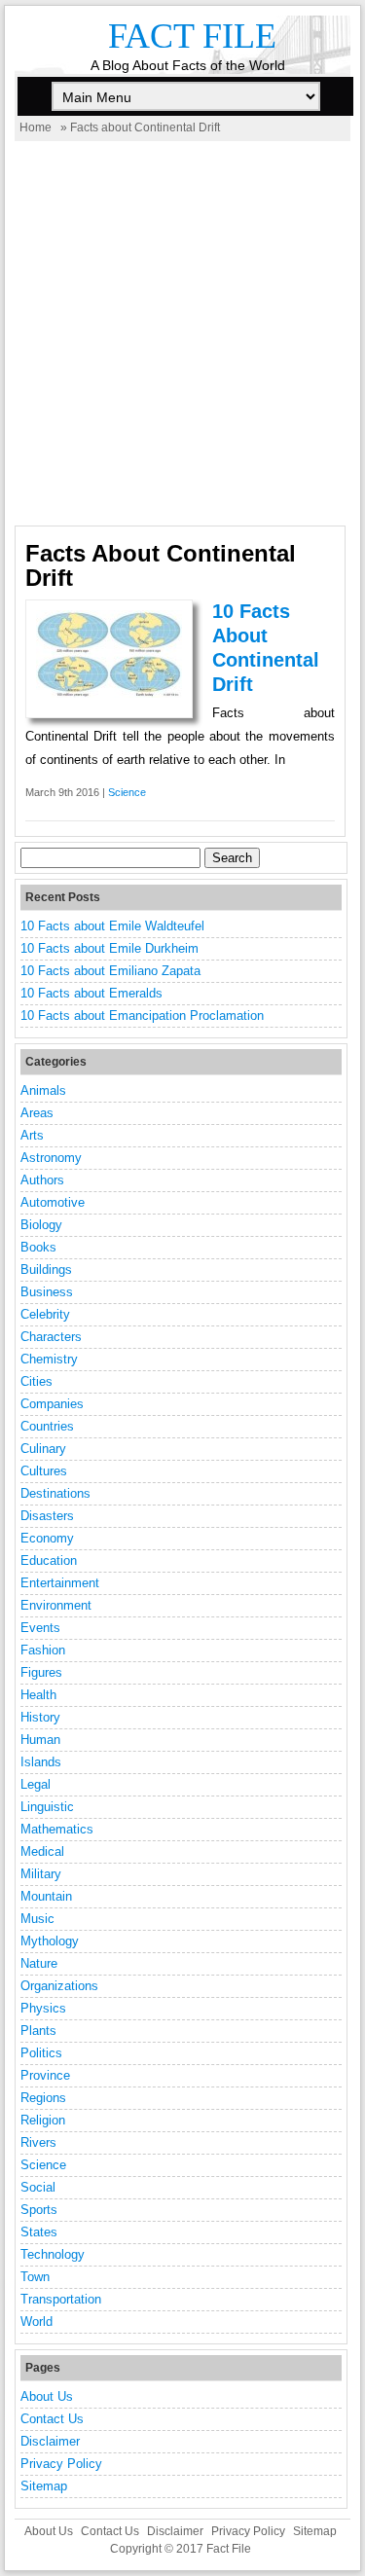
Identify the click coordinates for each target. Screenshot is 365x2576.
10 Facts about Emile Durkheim (109, 948)
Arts (32, 1135)
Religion (43, 2120)
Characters (51, 1337)
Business (47, 1292)
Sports (39, 2210)
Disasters (47, 1516)
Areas (37, 1113)
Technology (53, 2254)
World (36, 2322)
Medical (42, 1851)
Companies (52, 1404)
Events (40, 1628)
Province (45, 2075)
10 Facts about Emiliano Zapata (110, 971)
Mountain (46, 1896)
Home (36, 127)
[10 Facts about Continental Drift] (109, 693)
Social (38, 2187)
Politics (41, 2053)
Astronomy (51, 1158)
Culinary (43, 1449)
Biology (41, 1225)
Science (127, 792)
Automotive (53, 1202)
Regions (43, 2098)
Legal (36, 1784)
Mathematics (57, 1829)
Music (37, 1919)
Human (40, 1740)
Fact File (192, 36)
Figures (41, 1672)
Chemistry (49, 1359)
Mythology (50, 1941)
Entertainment (60, 1583)
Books (38, 1247)
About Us (47, 2396)
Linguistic (47, 1807)
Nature (39, 1963)
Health (38, 1695)
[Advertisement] (182, 333)
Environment (56, 1605)
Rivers (38, 2142)
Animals (43, 1090)
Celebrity (45, 1314)
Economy (47, 1538)
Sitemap (44, 2486)
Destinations (55, 1493)
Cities (36, 1381)
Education (49, 1560)
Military (41, 1874)
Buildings (46, 1270)
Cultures (44, 1471)
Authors (42, 1180)
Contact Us (52, 2419)
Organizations (59, 1986)
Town (35, 2277)
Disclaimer (50, 2441)
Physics (43, 2008)
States (39, 2232)
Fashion (43, 1650)
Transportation (61, 2299)
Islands (41, 1762)
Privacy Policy (61, 2464)
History (40, 1717)
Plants (38, 2031)
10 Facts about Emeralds (91, 993)
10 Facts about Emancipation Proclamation (142, 1016)
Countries (47, 1426)
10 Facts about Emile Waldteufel (112, 926)
